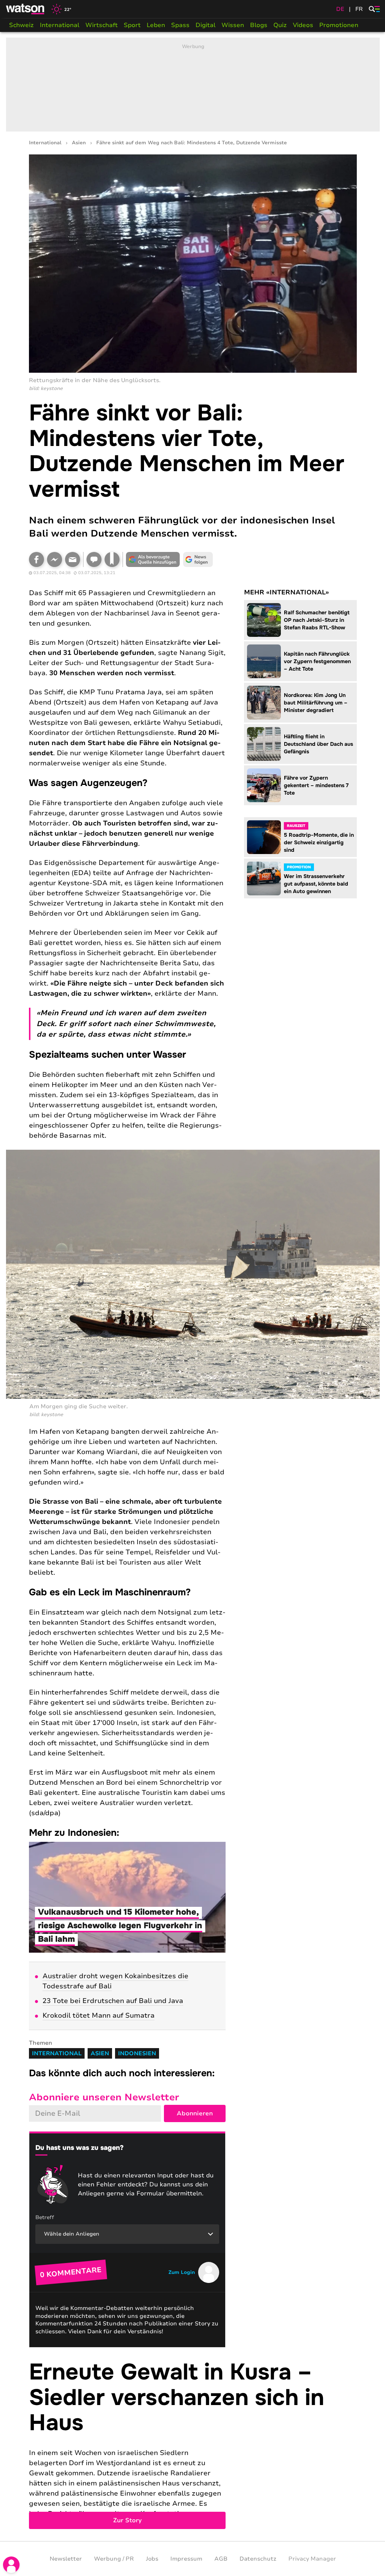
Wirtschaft (102, 25)
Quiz (280, 25)
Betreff (45, 2217)
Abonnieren (195, 2113)
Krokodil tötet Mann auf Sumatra (99, 2015)
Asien (79, 143)
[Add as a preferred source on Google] (153, 559)
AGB (221, 2559)
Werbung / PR (114, 2559)
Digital (205, 25)
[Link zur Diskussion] (94, 559)
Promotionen (339, 25)
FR (359, 9)
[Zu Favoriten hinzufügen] (112, 559)
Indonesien (137, 2053)
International (60, 25)
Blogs (259, 25)
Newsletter (66, 2559)
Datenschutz (258, 2559)
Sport (132, 25)
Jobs (152, 2559)
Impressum (186, 2559)
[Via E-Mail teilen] (73, 559)
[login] (11, 2565)
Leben (156, 25)
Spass (180, 25)
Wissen (233, 25)
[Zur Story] (193, 2444)
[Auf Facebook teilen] (36, 559)
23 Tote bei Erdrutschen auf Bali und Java (113, 2001)
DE (340, 9)
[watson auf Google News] (198, 559)
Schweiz (21, 25)
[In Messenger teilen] (55, 559)
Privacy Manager (312, 2559)
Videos (303, 25)
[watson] (26, 9)
